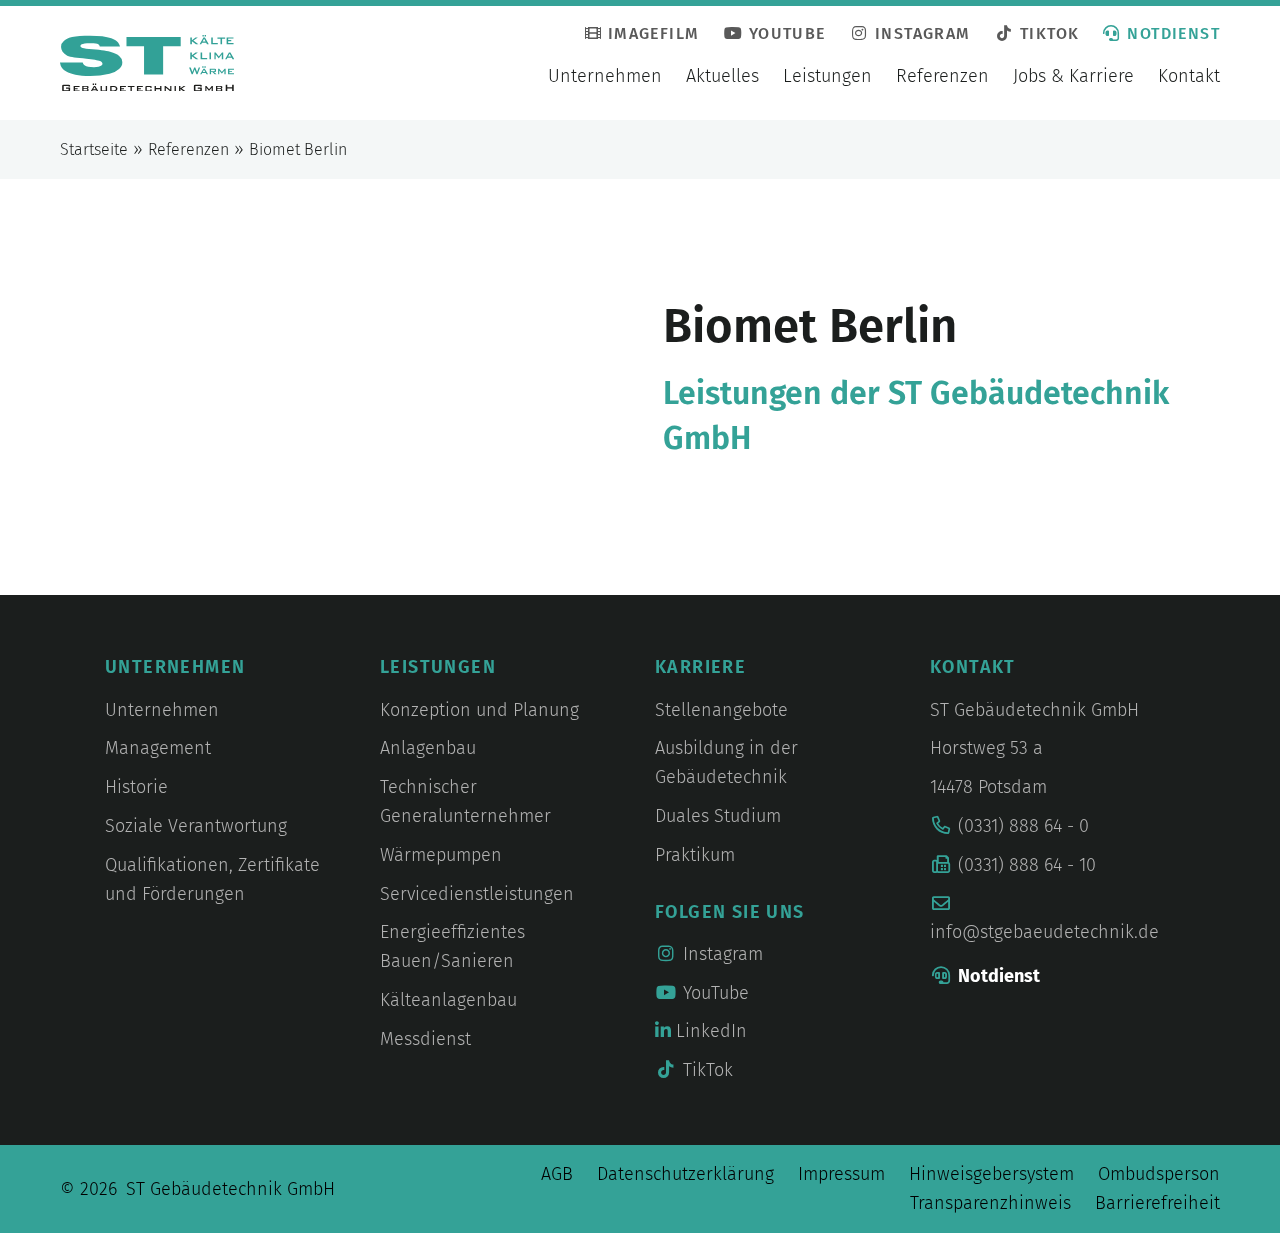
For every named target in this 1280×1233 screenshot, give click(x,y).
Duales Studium (718, 816)
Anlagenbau (428, 748)
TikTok (1047, 33)
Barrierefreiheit (1157, 1203)
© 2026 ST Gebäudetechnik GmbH (197, 1189)
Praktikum (695, 855)
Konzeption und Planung (479, 710)
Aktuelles (722, 76)
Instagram (920, 33)
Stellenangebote (721, 710)
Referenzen (942, 76)
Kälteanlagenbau (448, 1000)
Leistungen (827, 76)
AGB (557, 1174)
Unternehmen (605, 76)
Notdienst (1173, 33)
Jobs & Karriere (1073, 76)
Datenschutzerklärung (685, 1174)
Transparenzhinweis (990, 1203)
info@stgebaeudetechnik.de (1044, 932)
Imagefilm (650, 33)
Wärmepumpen (441, 855)
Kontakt (1189, 76)
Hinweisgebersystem (991, 1174)
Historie (136, 787)
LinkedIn (709, 1031)
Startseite (94, 149)
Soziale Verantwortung (196, 826)
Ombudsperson (1159, 1174)
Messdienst (425, 1039)
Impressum (841, 1174)
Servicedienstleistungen (477, 894)
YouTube (784, 33)
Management (158, 748)
